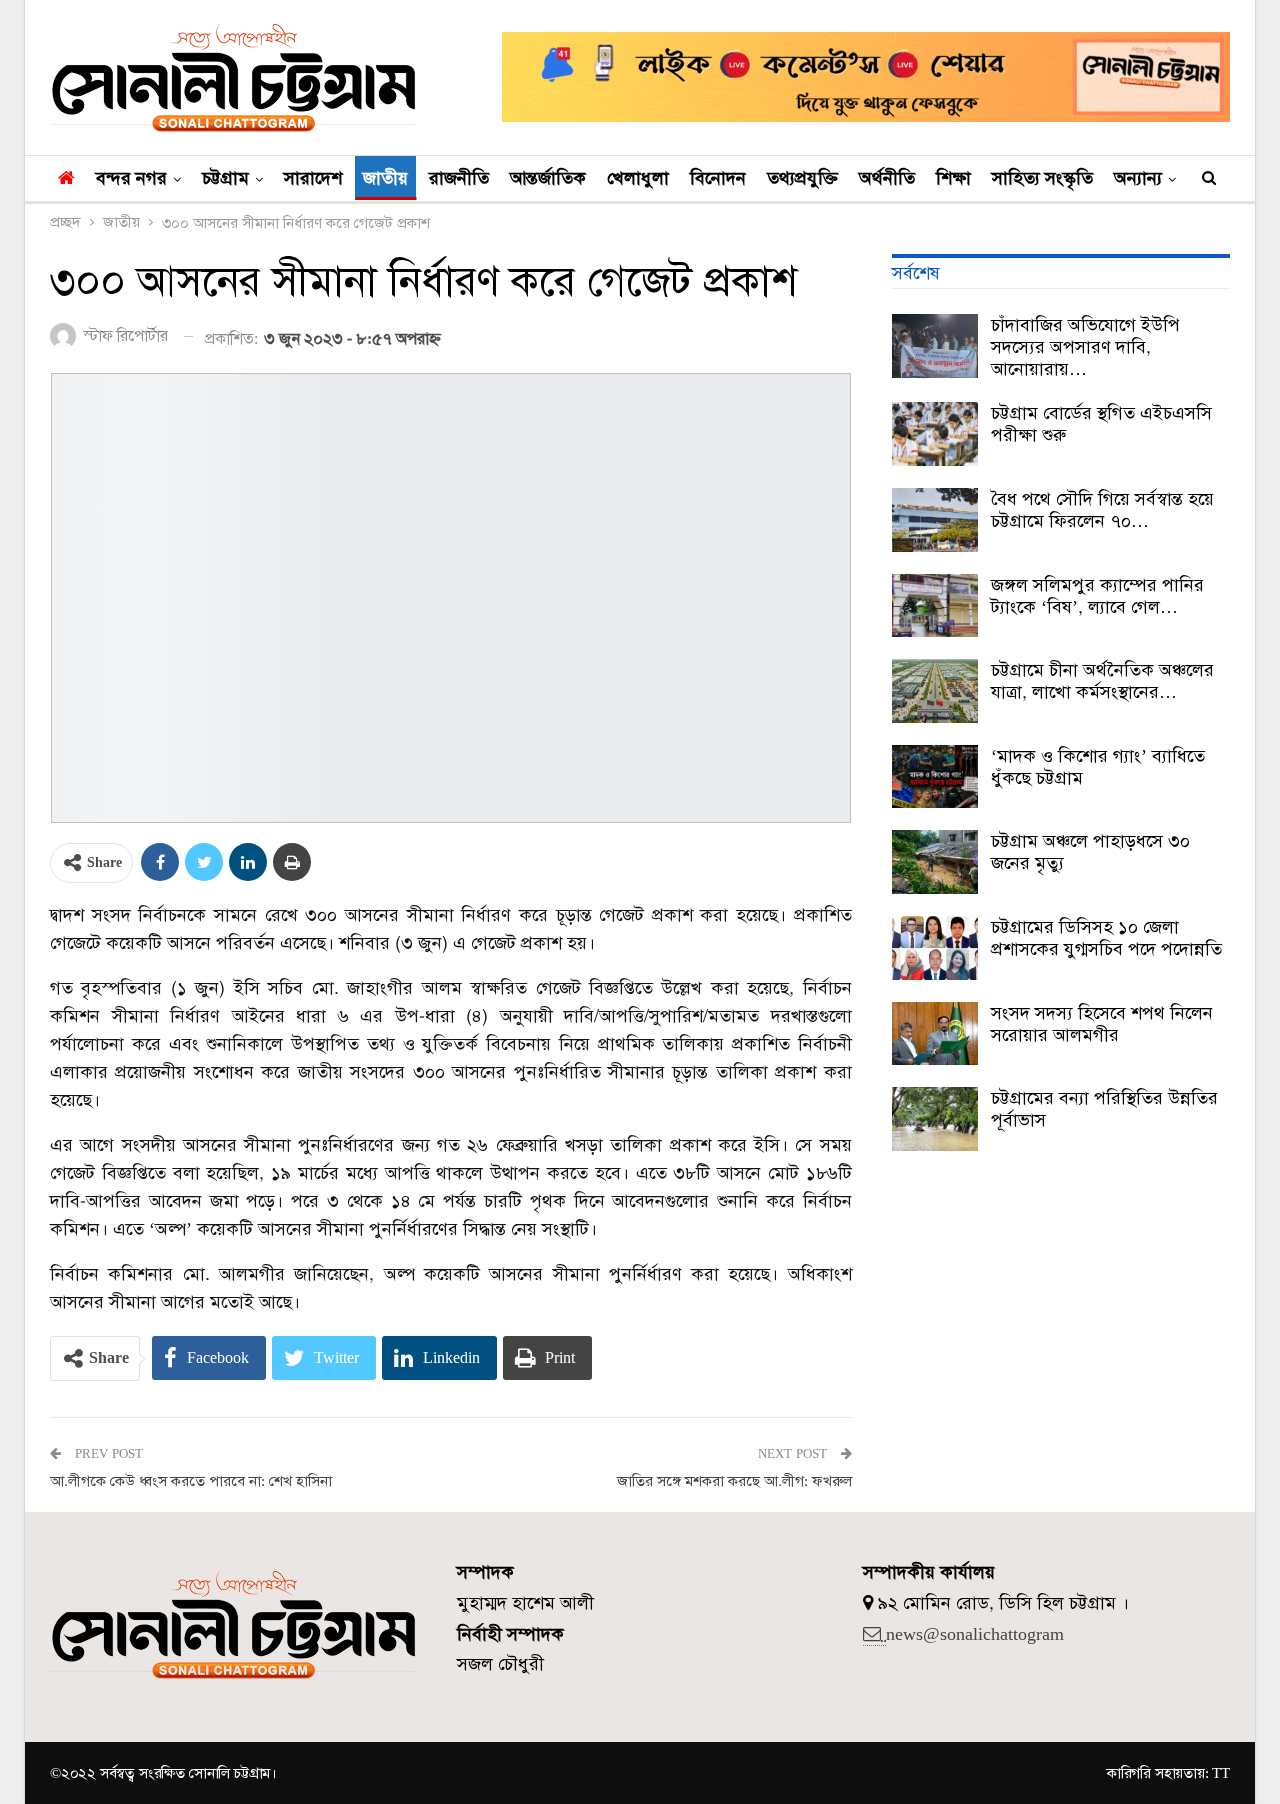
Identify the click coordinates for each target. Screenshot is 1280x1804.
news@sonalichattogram (975, 1634)
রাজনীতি (459, 178)
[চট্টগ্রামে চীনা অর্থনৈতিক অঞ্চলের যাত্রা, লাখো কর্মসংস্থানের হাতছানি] (935, 691)
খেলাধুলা (638, 178)
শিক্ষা (953, 178)
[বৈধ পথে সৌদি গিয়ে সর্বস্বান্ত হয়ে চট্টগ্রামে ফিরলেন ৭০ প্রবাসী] (935, 520)
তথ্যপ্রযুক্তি (802, 178)
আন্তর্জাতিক (548, 178)
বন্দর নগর (131, 178)
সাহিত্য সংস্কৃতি (1042, 178)
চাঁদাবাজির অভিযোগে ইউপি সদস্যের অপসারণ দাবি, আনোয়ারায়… (1085, 347)
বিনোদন (718, 178)
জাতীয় (385, 178)
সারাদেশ (313, 178)
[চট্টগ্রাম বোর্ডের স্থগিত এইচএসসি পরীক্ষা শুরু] (935, 434)
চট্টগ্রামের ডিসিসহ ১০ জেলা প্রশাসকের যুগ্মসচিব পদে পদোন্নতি (1106, 938)
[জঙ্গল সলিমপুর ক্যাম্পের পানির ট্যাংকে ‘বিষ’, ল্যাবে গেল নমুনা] (935, 606)
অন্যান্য (1138, 178)
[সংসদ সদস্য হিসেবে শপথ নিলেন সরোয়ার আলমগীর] (935, 1034)
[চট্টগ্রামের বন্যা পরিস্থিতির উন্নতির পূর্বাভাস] (935, 1119)
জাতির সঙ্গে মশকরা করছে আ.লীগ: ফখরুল (734, 1481)
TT (1221, 1773)
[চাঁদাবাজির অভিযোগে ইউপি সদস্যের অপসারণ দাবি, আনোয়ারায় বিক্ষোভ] (935, 346)
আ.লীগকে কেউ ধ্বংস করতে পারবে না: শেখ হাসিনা (191, 1481)
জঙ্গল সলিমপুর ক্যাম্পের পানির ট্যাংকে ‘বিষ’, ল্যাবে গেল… (1097, 596)
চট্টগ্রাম (225, 178)
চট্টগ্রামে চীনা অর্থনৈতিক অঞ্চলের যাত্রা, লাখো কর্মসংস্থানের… (1102, 681)
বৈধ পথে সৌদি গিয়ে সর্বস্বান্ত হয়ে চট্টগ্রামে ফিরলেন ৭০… (1102, 510)
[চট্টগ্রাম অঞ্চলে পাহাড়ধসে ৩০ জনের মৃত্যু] (935, 862)
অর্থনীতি (887, 178)
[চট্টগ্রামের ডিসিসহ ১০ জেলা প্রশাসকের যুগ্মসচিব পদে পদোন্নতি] (935, 948)
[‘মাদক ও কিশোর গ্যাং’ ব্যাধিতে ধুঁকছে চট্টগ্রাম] (935, 777)
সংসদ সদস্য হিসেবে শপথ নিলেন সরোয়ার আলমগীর (1102, 1024)
